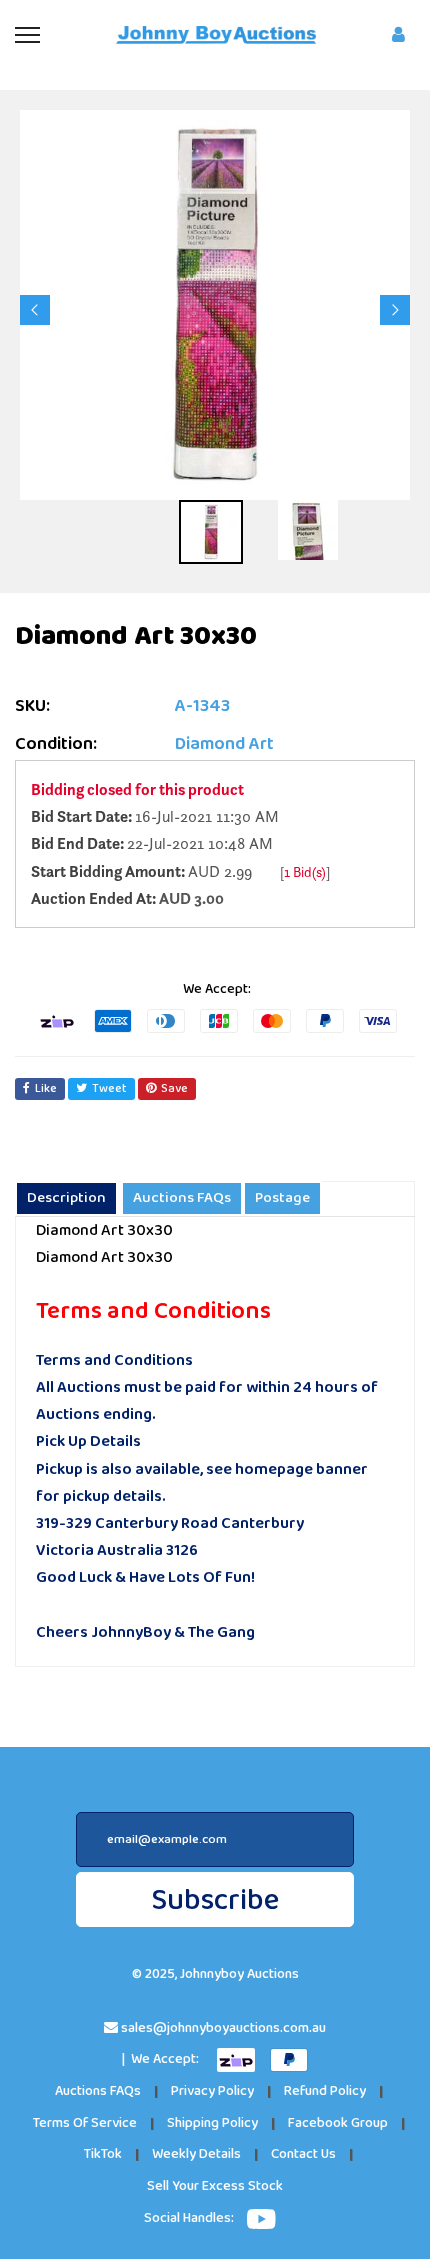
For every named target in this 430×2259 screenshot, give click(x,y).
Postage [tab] (282, 1198)
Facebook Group (338, 2123)
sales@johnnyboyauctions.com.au (223, 2028)
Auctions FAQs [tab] (182, 1198)
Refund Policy (325, 2091)
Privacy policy (212, 2091)
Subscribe (215, 1900)
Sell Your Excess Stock (215, 2186)
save (174, 1088)
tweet (109, 1088)
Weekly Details (196, 2154)
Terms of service (85, 2123)
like (46, 1088)
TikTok (103, 2154)
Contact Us (303, 2154)
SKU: (32, 706)
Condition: (56, 744)
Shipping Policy (212, 2123)
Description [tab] (66, 1198)
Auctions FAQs (98, 2091)
